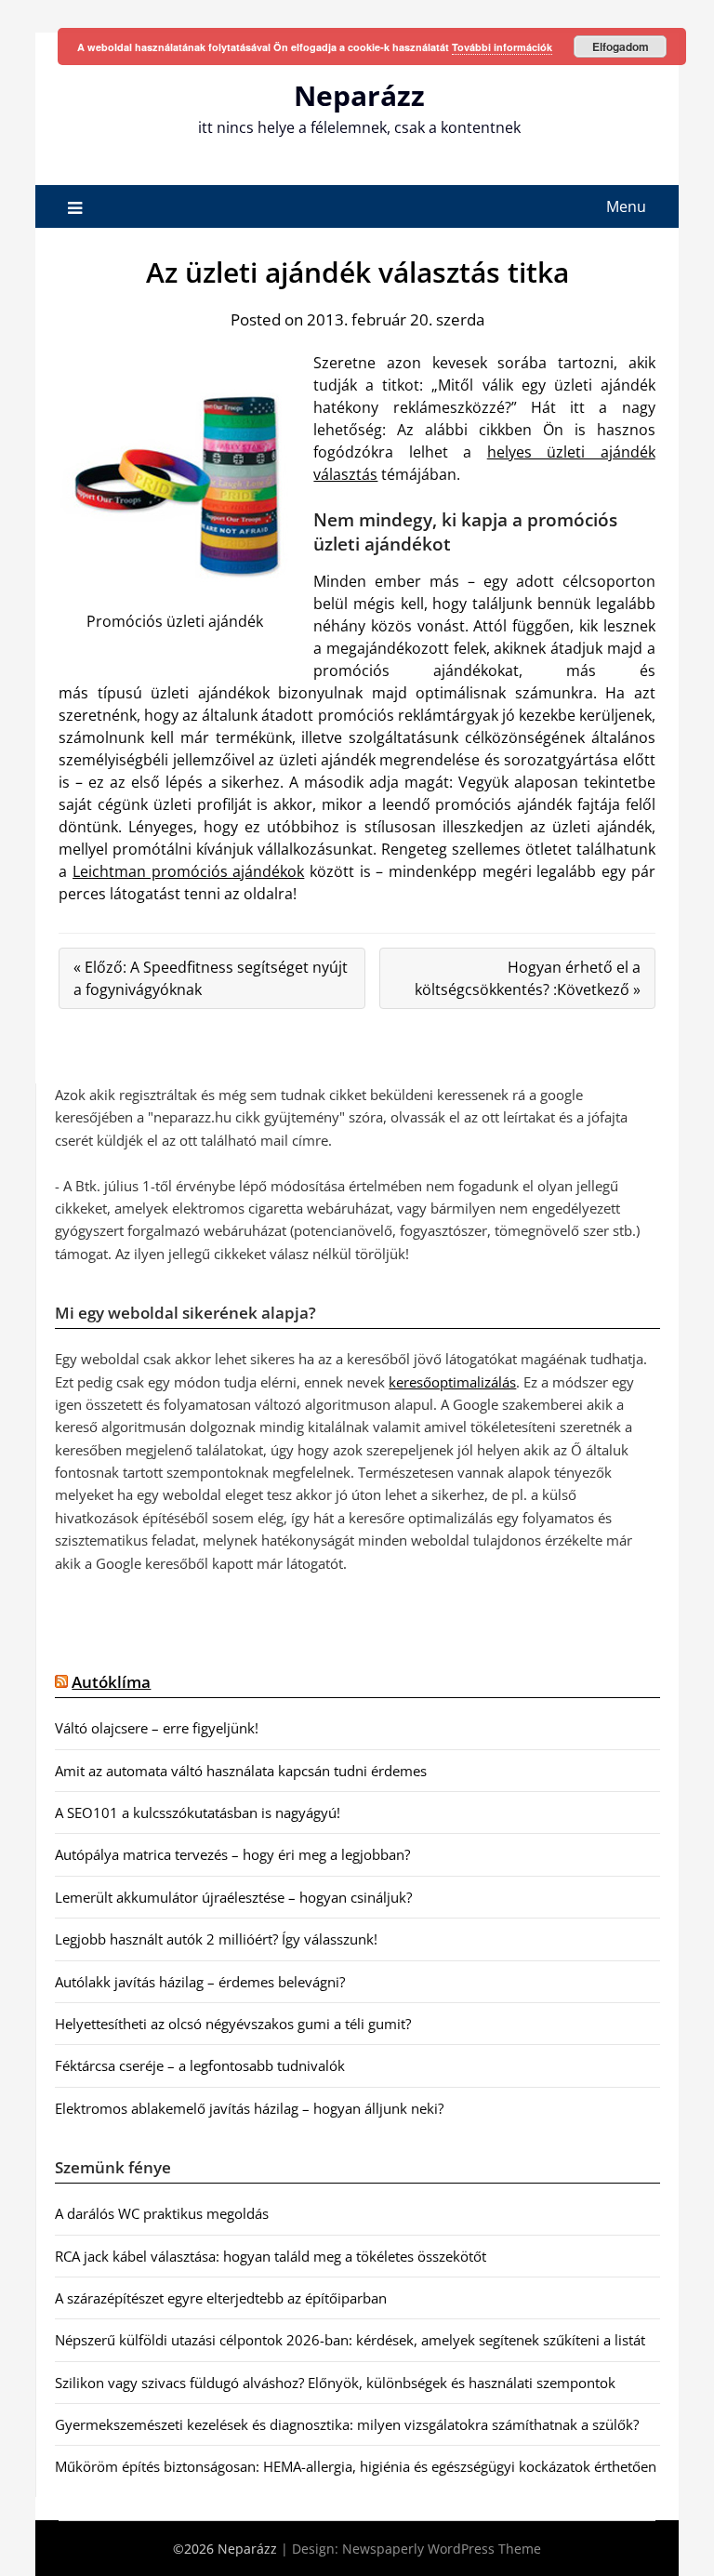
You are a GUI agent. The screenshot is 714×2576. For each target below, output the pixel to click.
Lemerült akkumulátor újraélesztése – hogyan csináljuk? (233, 1897)
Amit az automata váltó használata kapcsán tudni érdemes (241, 1771)
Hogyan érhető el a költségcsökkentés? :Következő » (528, 978)
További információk (502, 47)
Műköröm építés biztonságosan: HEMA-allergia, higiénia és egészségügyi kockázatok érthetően (356, 2466)
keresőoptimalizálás (452, 1382)
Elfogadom (621, 46)
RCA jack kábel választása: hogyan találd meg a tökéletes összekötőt (271, 2256)
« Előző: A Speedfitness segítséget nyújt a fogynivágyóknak (211, 978)
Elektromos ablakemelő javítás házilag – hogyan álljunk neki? (249, 2108)
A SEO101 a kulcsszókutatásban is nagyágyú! (198, 1812)
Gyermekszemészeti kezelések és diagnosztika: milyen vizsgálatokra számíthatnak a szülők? (347, 2424)
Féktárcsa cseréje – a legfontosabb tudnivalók (200, 2065)
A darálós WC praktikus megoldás (162, 2213)
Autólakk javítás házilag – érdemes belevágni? (200, 1982)
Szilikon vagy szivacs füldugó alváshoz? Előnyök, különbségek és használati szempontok (335, 2383)
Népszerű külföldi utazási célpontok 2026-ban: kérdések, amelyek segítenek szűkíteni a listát (350, 2340)
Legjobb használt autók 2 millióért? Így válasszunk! (216, 1939)
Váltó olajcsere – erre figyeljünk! (157, 1728)
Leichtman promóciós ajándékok (188, 871)
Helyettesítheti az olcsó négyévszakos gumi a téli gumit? (233, 2024)
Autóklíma (111, 1682)
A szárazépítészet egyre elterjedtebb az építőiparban (221, 2298)
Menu (626, 206)
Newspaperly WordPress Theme (442, 2549)
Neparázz (359, 95)
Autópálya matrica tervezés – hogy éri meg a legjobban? (232, 1854)
